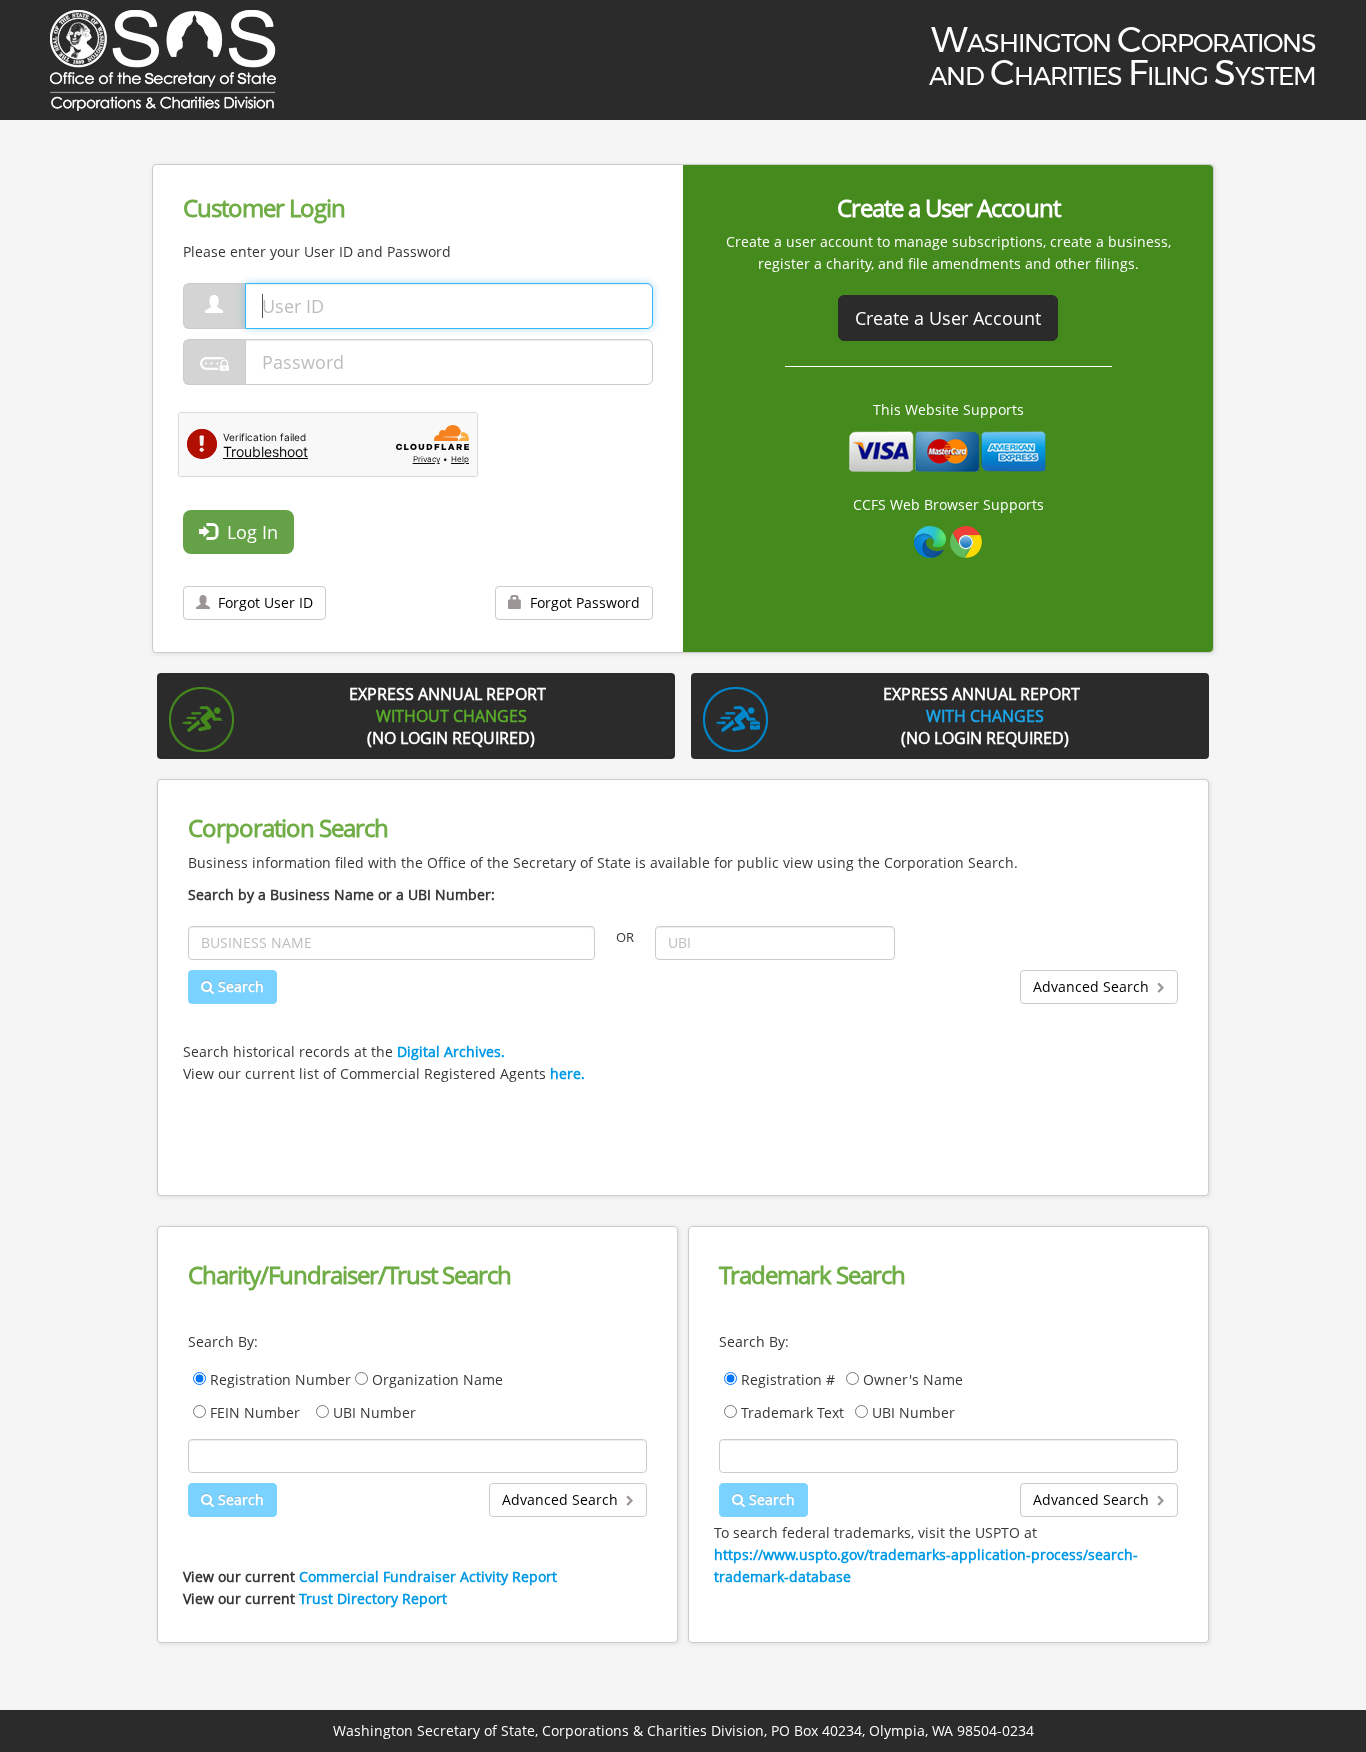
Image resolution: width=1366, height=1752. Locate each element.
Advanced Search (1095, 986)
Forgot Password (581, 602)
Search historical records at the (344, 1051)
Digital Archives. (451, 1051)
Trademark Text (794, 1412)
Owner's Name (915, 1379)
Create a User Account (948, 318)
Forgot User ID (261, 602)
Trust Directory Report (373, 1598)
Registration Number (280, 1379)
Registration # (790, 1379)
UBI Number (372, 1412)
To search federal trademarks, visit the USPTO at (926, 1554)
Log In (247, 532)
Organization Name (435, 1379)
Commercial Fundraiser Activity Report (428, 1576)
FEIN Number (255, 1412)
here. (567, 1073)
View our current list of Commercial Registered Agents (384, 1073)
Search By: (223, 1341)
